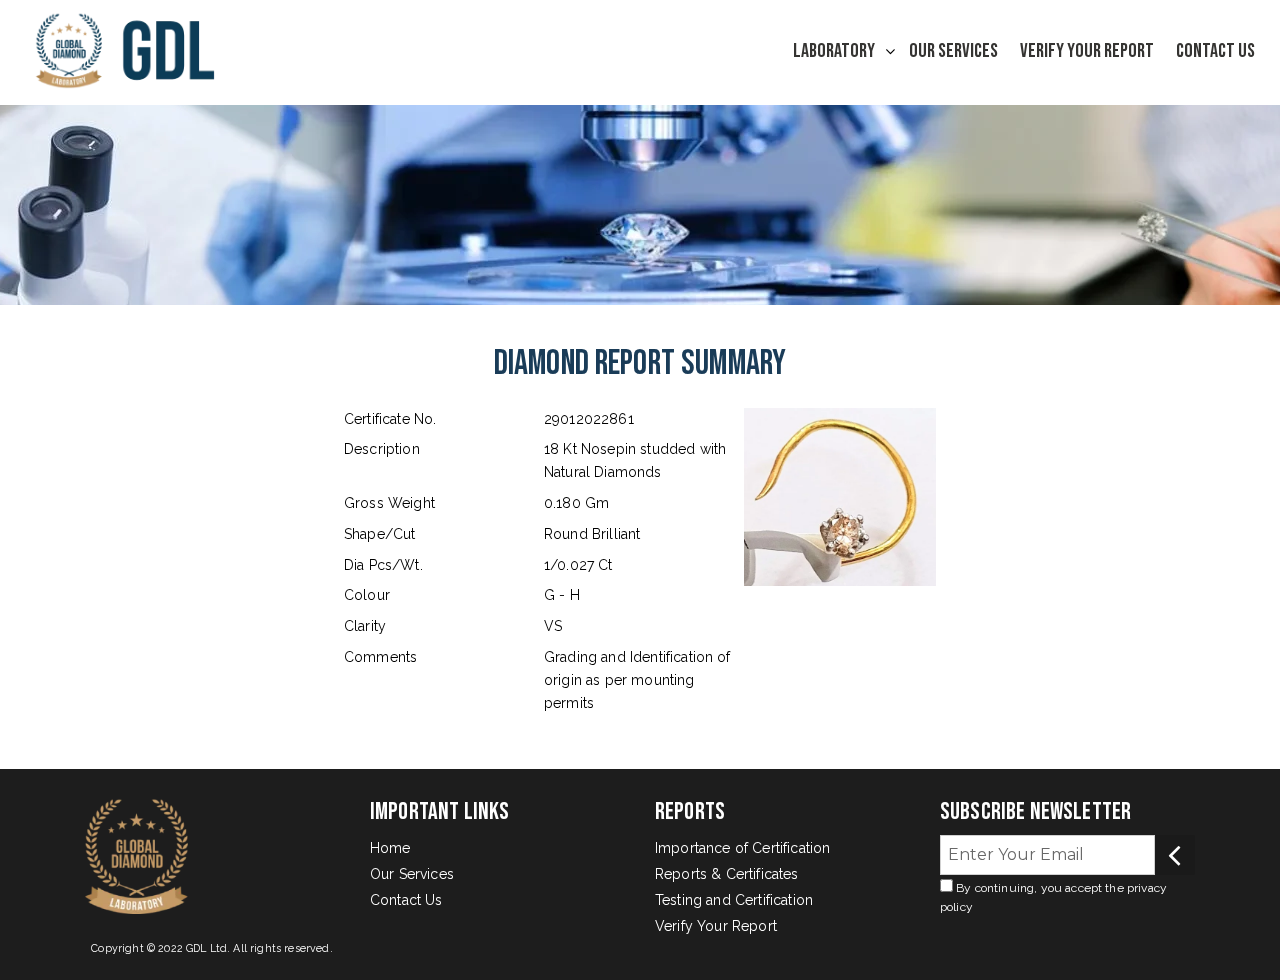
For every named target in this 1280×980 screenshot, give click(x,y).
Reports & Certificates (727, 874)
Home (390, 848)
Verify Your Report (1087, 51)
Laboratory (834, 51)
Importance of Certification (742, 848)
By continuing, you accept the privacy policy (1053, 898)
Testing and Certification (734, 900)
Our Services (953, 51)
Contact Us (1215, 51)
